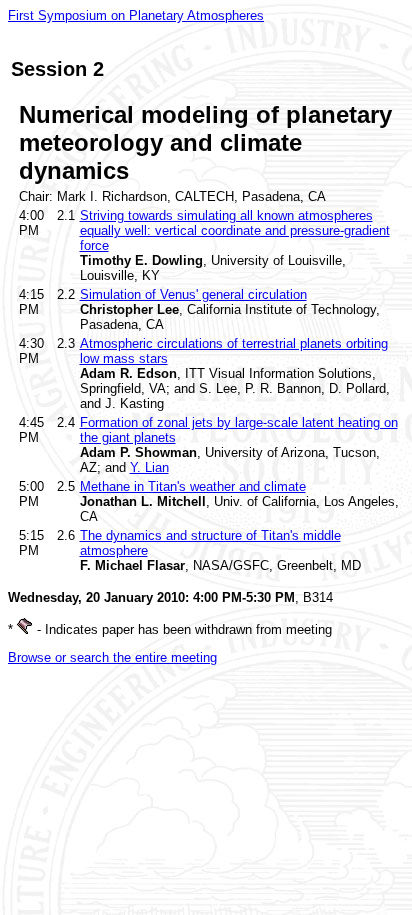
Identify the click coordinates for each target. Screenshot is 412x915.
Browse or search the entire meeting (112, 657)
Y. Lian (149, 467)
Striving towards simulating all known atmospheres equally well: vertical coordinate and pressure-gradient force (235, 230)
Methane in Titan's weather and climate (193, 486)
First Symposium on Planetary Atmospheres (136, 15)
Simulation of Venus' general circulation (193, 294)
